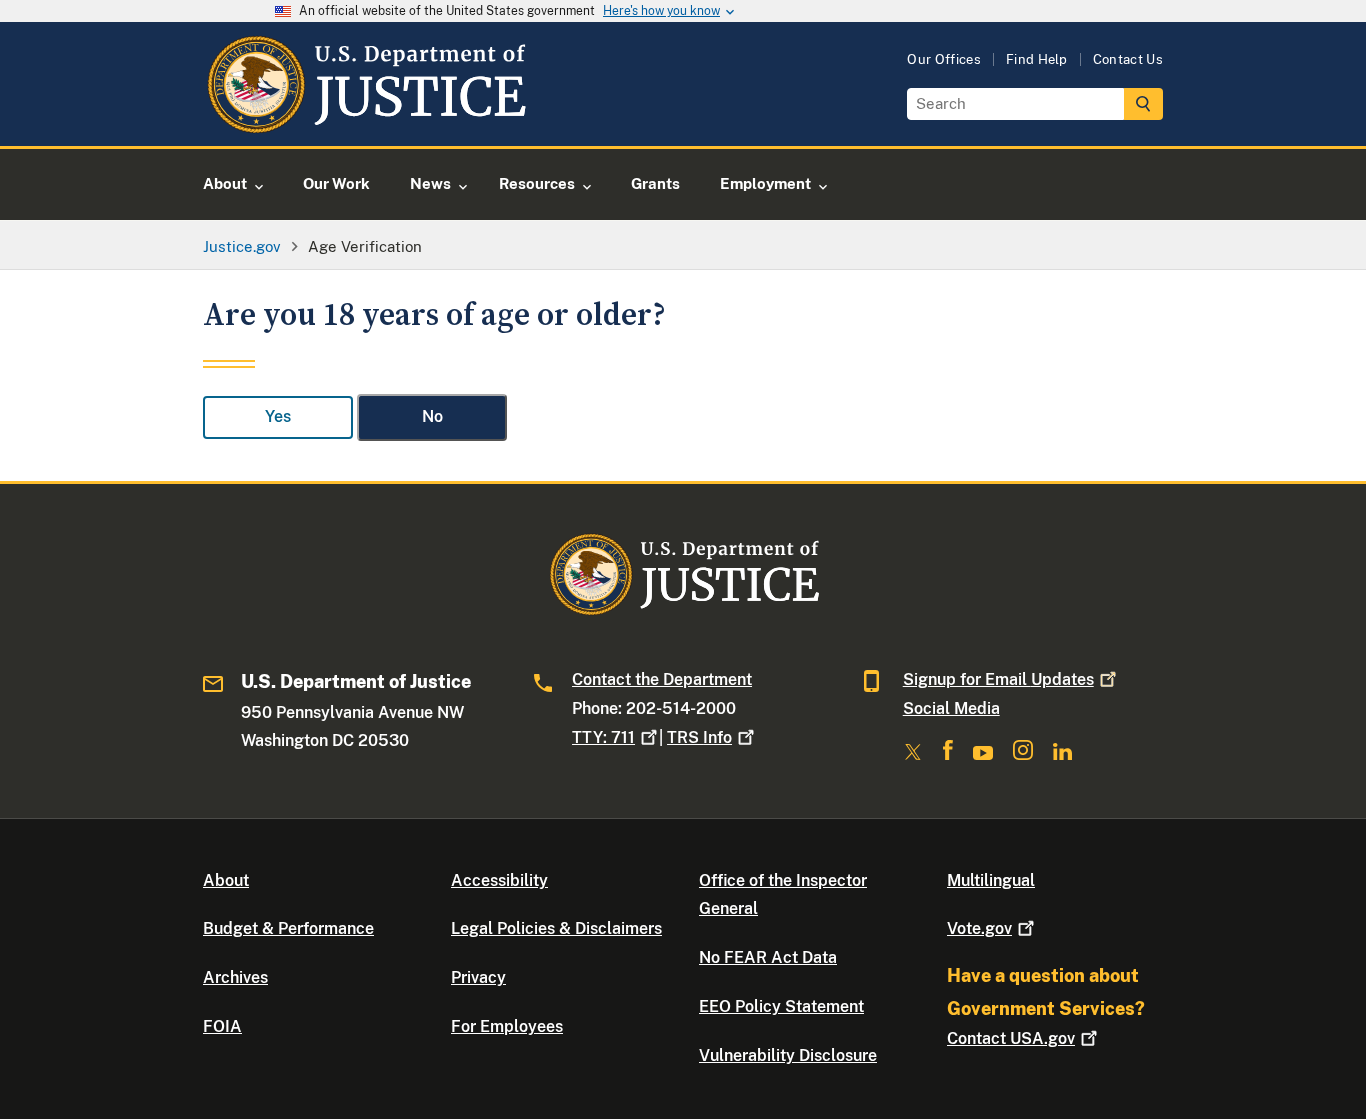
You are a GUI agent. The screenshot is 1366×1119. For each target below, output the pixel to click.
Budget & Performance (288, 928)
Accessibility (499, 880)
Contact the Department (662, 679)
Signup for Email (998, 679)
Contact (1011, 1038)
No (432, 416)
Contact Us (1128, 59)
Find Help (1037, 59)
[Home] (365, 122)
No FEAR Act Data (768, 957)
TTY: (603, 737)
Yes (278, 416)
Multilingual (991, 880)
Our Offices (944, 59)
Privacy (478, 977)
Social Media (951, 708)
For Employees (507, 1026)
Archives (235, 977)
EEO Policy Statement (781, 1006)
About (226, 880)
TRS (699, 737)
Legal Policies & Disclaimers (556, 928)
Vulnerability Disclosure (788, 1055)
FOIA (222, 1026)
